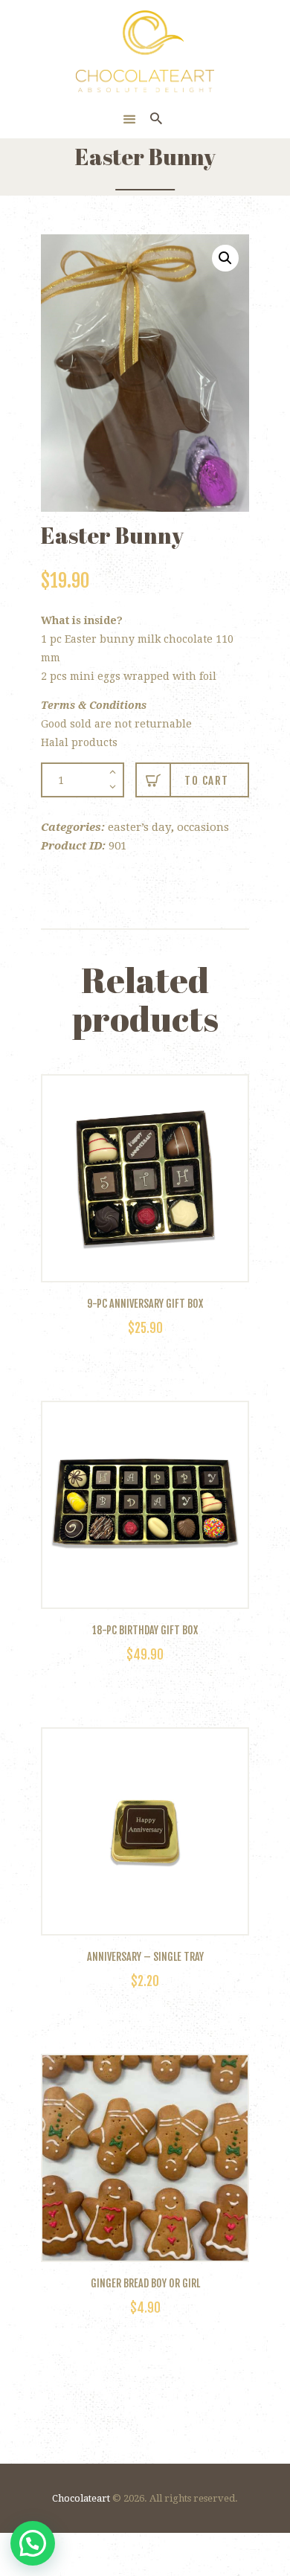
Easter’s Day (139, 827)
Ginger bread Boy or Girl (145, 2284)
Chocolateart (81, 2498)
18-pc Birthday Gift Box (145, 1631)
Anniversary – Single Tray (145, 1957)
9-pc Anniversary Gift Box (145, 1304)
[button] (225, 258)
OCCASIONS (203, 827)
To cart (207, 781)
